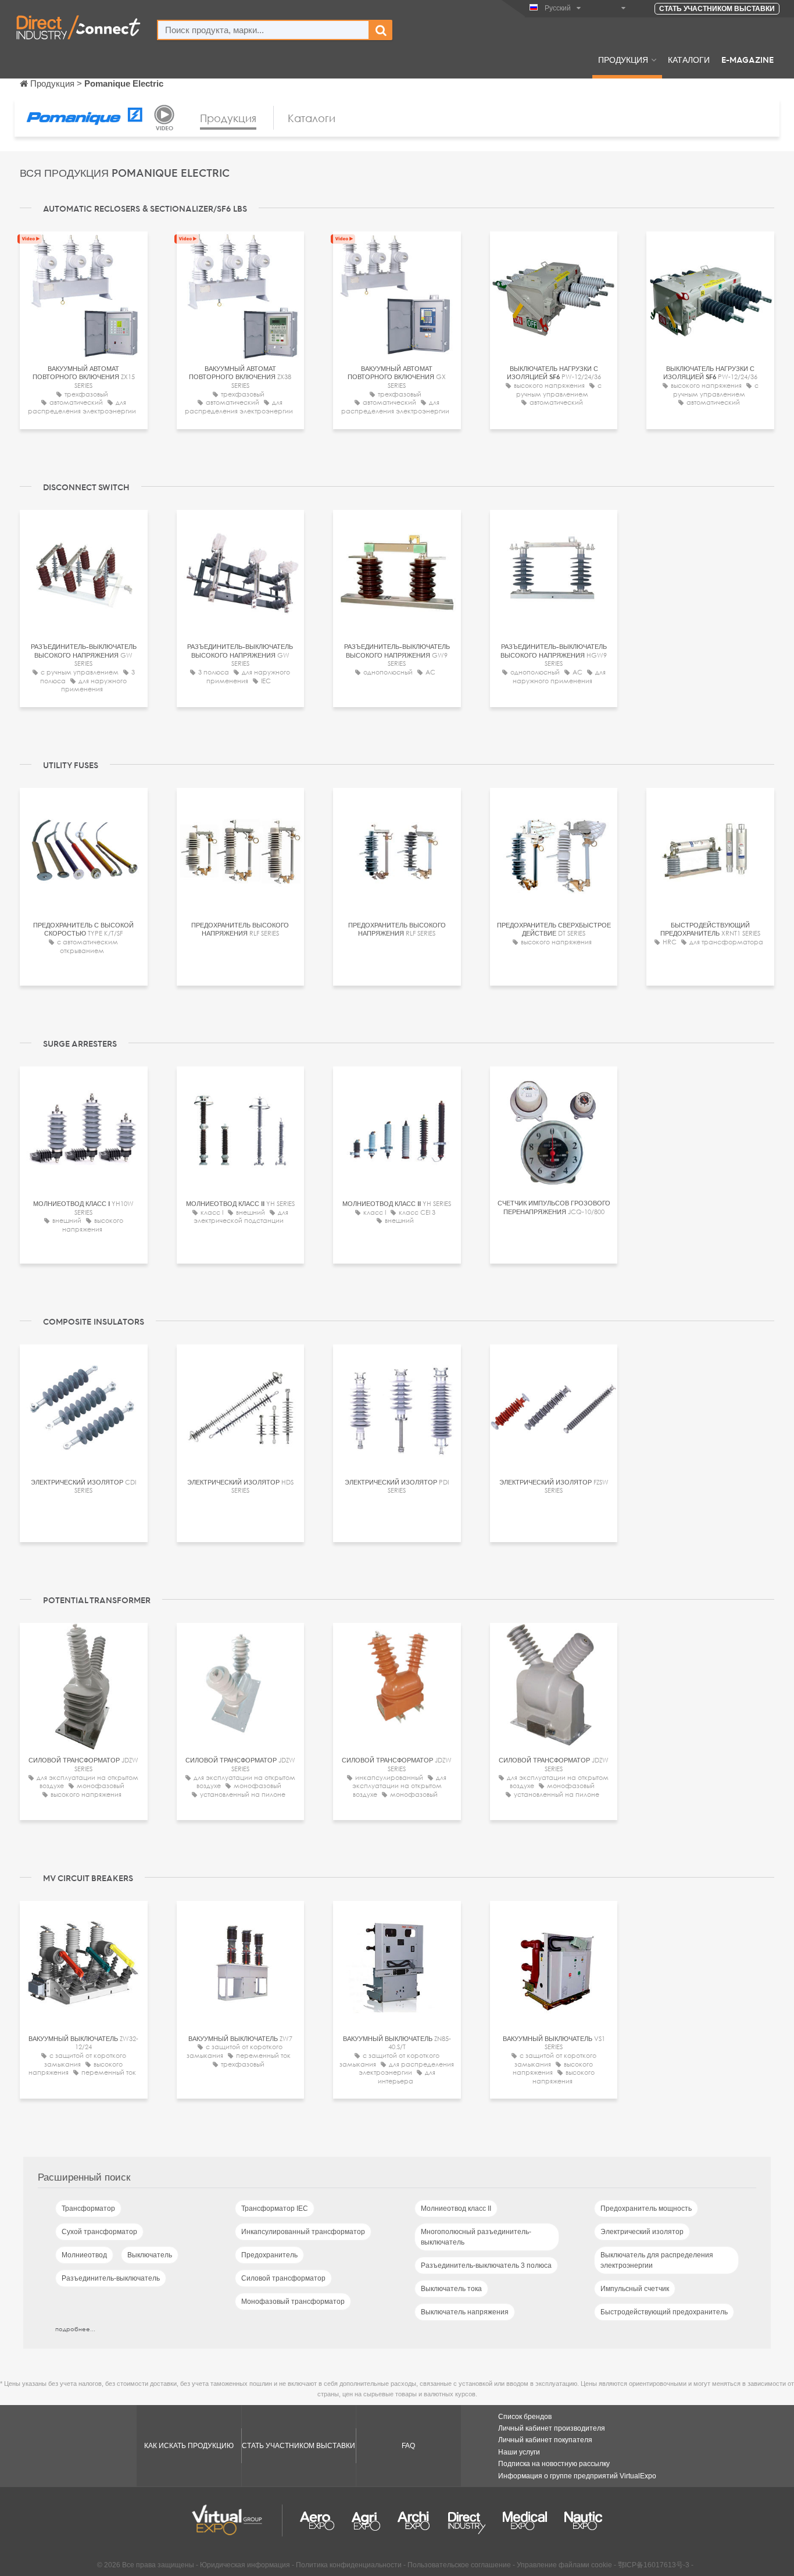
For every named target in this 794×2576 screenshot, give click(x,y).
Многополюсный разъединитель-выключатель (476, 2237)
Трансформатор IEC (275, 2208)
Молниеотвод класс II (456, 2208)
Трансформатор (88, 2208)
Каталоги (689, 59)
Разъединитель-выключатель (111, 2278)
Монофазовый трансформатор (293, 2302)
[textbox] (263, 30)
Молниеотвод (84, 2255)
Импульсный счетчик (635, 2289)
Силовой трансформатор (283, 2278)
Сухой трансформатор (99, 2232)
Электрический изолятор (642, 2232)
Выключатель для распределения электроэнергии (657, 2260)
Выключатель (150, 2255)
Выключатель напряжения (465, 2312)
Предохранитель (269, 2255)
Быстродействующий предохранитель (664, 2312)
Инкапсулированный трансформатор (303, 2232)
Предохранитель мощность (646, 2208)
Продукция (623, 59)
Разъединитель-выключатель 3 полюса (486, 2265)
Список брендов (525, 2417)
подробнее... (75, 2329)
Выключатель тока (451, 2289)
